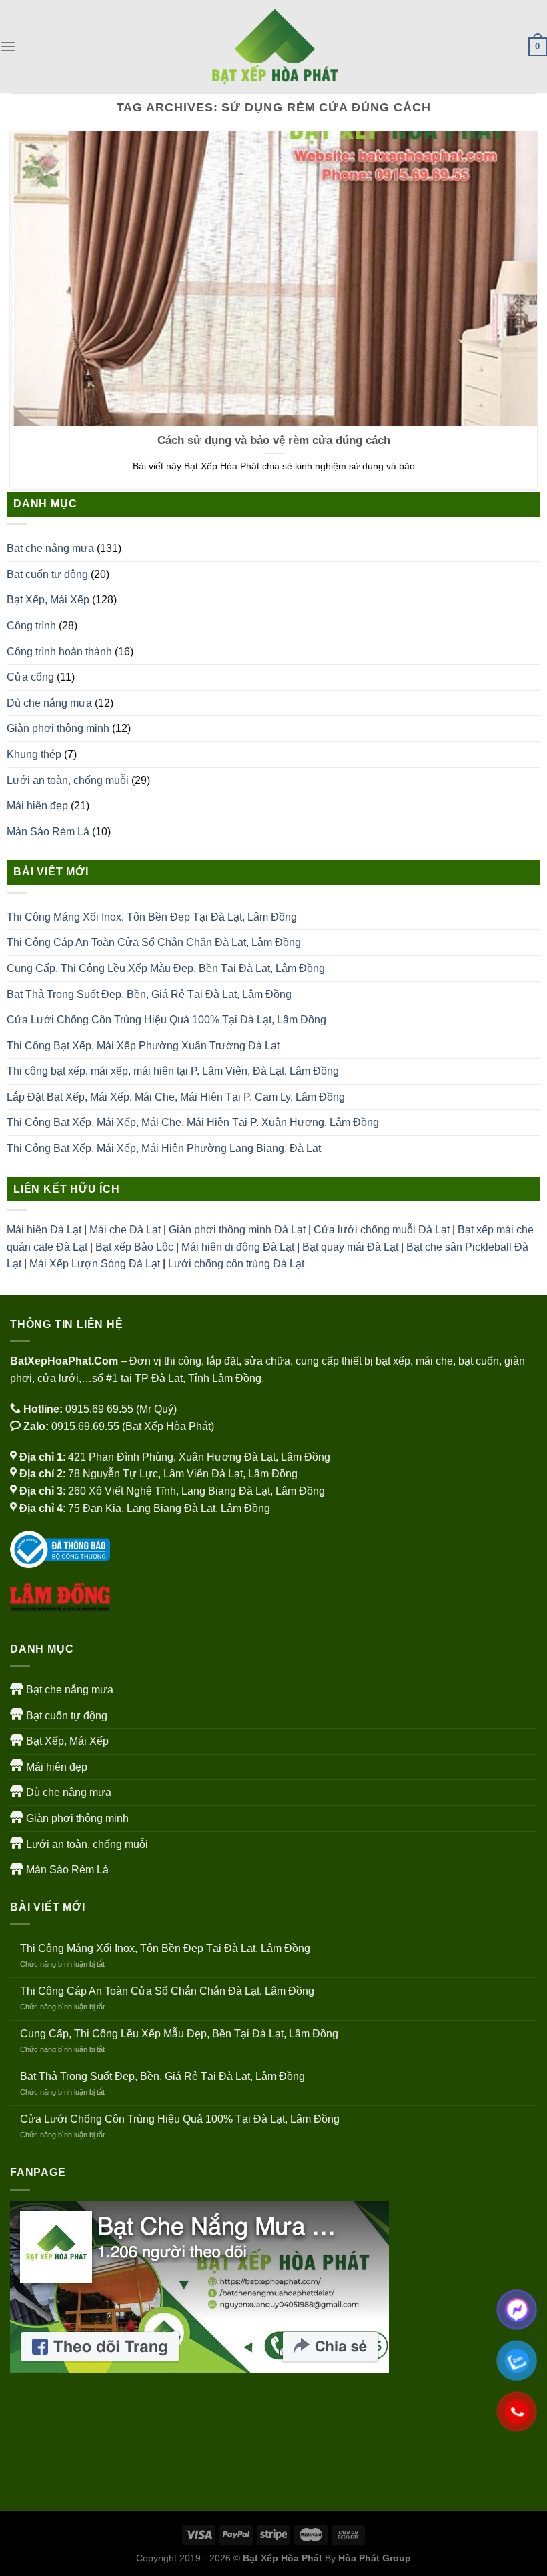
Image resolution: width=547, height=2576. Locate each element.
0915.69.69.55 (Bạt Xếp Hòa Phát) (133, 1426)
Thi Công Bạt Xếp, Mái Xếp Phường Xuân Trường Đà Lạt (143, 1046)
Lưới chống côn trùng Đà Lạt (236, 1264)
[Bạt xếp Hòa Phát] (273, 47)
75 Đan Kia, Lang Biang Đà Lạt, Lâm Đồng (169, 1508)
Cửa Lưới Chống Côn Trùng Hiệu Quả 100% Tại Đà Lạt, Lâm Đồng (166, 1020)
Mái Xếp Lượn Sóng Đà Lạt (95, 1264)
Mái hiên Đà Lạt (44, 1230)
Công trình (31, 626)
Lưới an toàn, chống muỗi (68, 780)
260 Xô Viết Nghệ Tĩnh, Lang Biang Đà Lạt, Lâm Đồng (196, 1491)
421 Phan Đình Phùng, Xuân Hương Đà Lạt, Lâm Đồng (199, 1457)
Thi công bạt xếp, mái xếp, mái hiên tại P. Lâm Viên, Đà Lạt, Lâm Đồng (173, 1071)
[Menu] (8, 46)
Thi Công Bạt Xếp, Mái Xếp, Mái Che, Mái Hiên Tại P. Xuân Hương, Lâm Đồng (193, 1122)
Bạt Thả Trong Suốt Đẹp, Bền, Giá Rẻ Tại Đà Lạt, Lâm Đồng (149, 994)
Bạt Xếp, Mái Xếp (48, 600)
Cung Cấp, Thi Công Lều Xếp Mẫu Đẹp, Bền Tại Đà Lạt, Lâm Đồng (166, 968)
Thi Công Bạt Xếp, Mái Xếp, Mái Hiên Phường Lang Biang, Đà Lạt (164, 1148)
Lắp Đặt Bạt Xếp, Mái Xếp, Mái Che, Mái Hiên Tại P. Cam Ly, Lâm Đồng (176, 1097)
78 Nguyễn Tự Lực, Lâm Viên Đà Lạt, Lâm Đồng (183, 1474)
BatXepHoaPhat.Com (64, 1361)
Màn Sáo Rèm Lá (48, 832)
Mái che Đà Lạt (125, 1230)
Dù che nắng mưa (49, 703)
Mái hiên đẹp (37, 806)
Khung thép (34, 754)
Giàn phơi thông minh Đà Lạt (237, 1230)
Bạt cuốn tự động (47, 574)
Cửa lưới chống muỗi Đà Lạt (382, 1230)
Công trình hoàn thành (59, 652)
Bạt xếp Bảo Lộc (134, 1247)
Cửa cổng (30, 677)
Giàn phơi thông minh (58, 728)
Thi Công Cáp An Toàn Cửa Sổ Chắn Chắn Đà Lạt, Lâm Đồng (154, 942)
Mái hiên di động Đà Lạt (238, 1247)
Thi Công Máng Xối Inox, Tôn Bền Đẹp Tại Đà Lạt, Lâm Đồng (152, 917)
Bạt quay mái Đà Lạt (350, 1247)
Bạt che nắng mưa (50, 548)
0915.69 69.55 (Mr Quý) (121, 1409)
